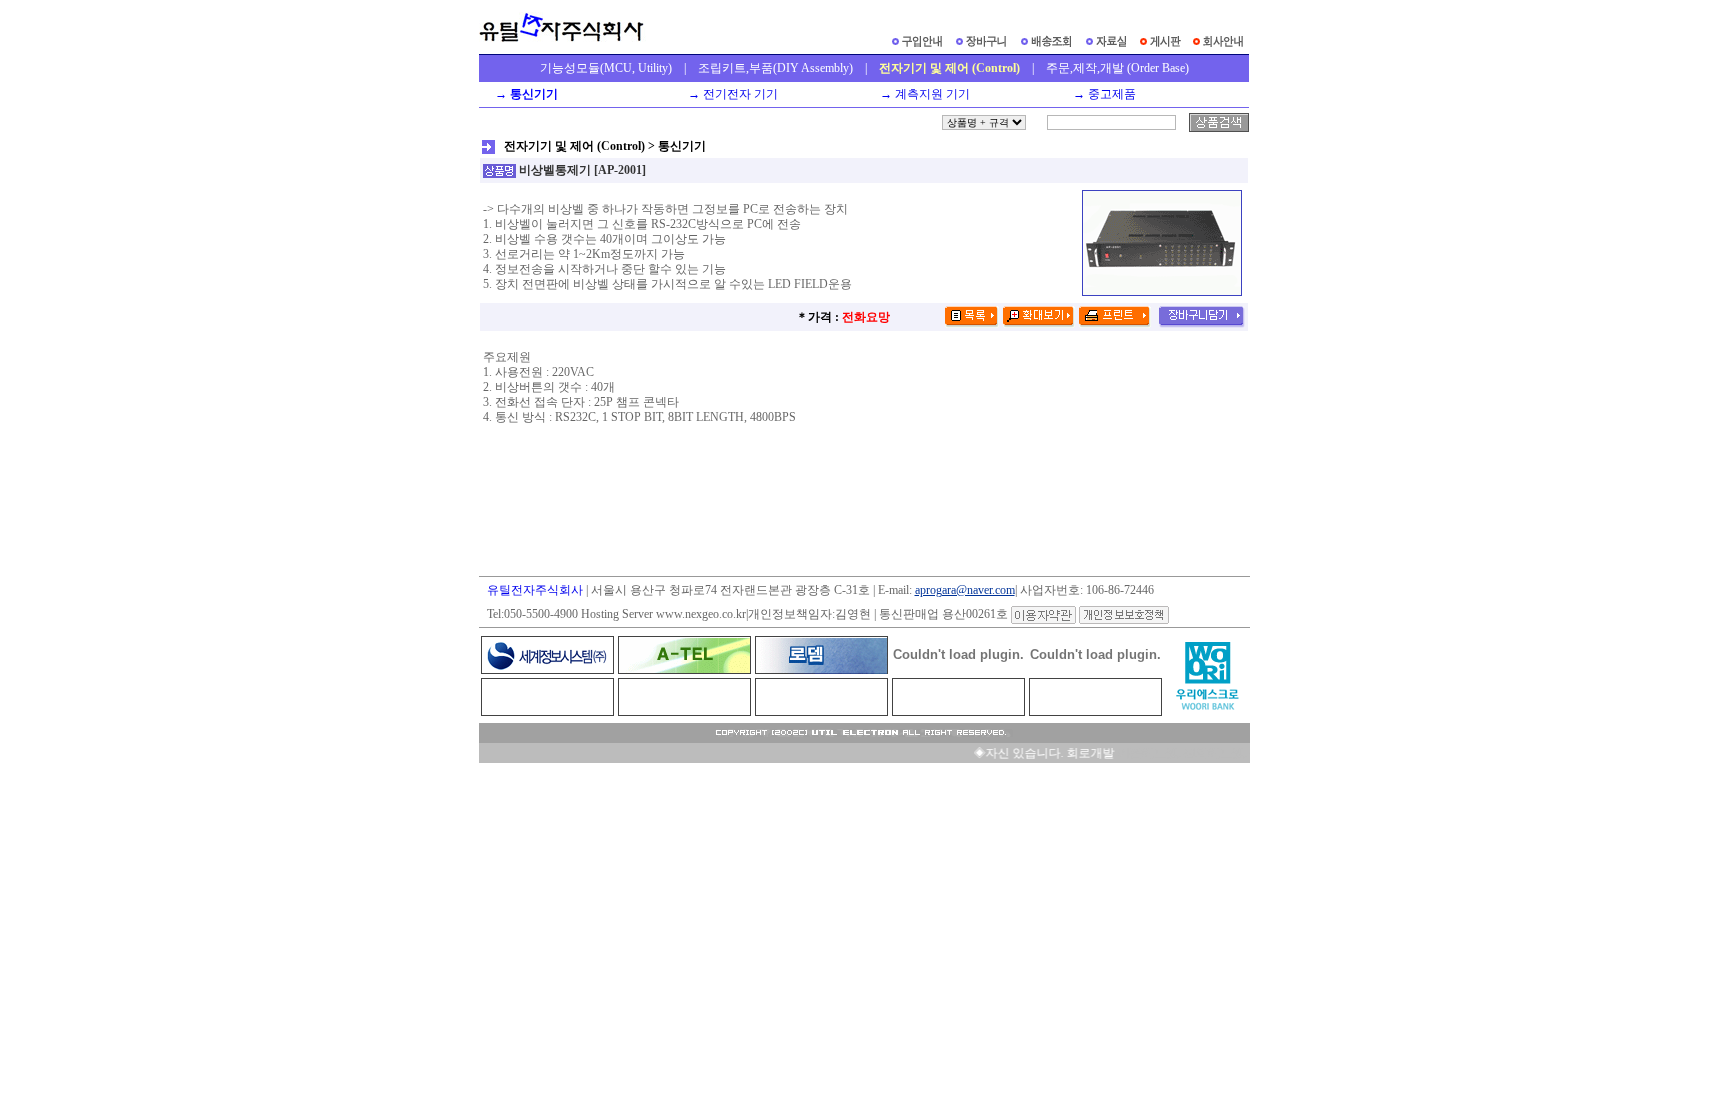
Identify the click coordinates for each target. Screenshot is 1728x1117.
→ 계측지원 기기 (922, 94)
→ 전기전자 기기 (730, 94)
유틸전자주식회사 (535, 590)
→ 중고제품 (1101, 94)
